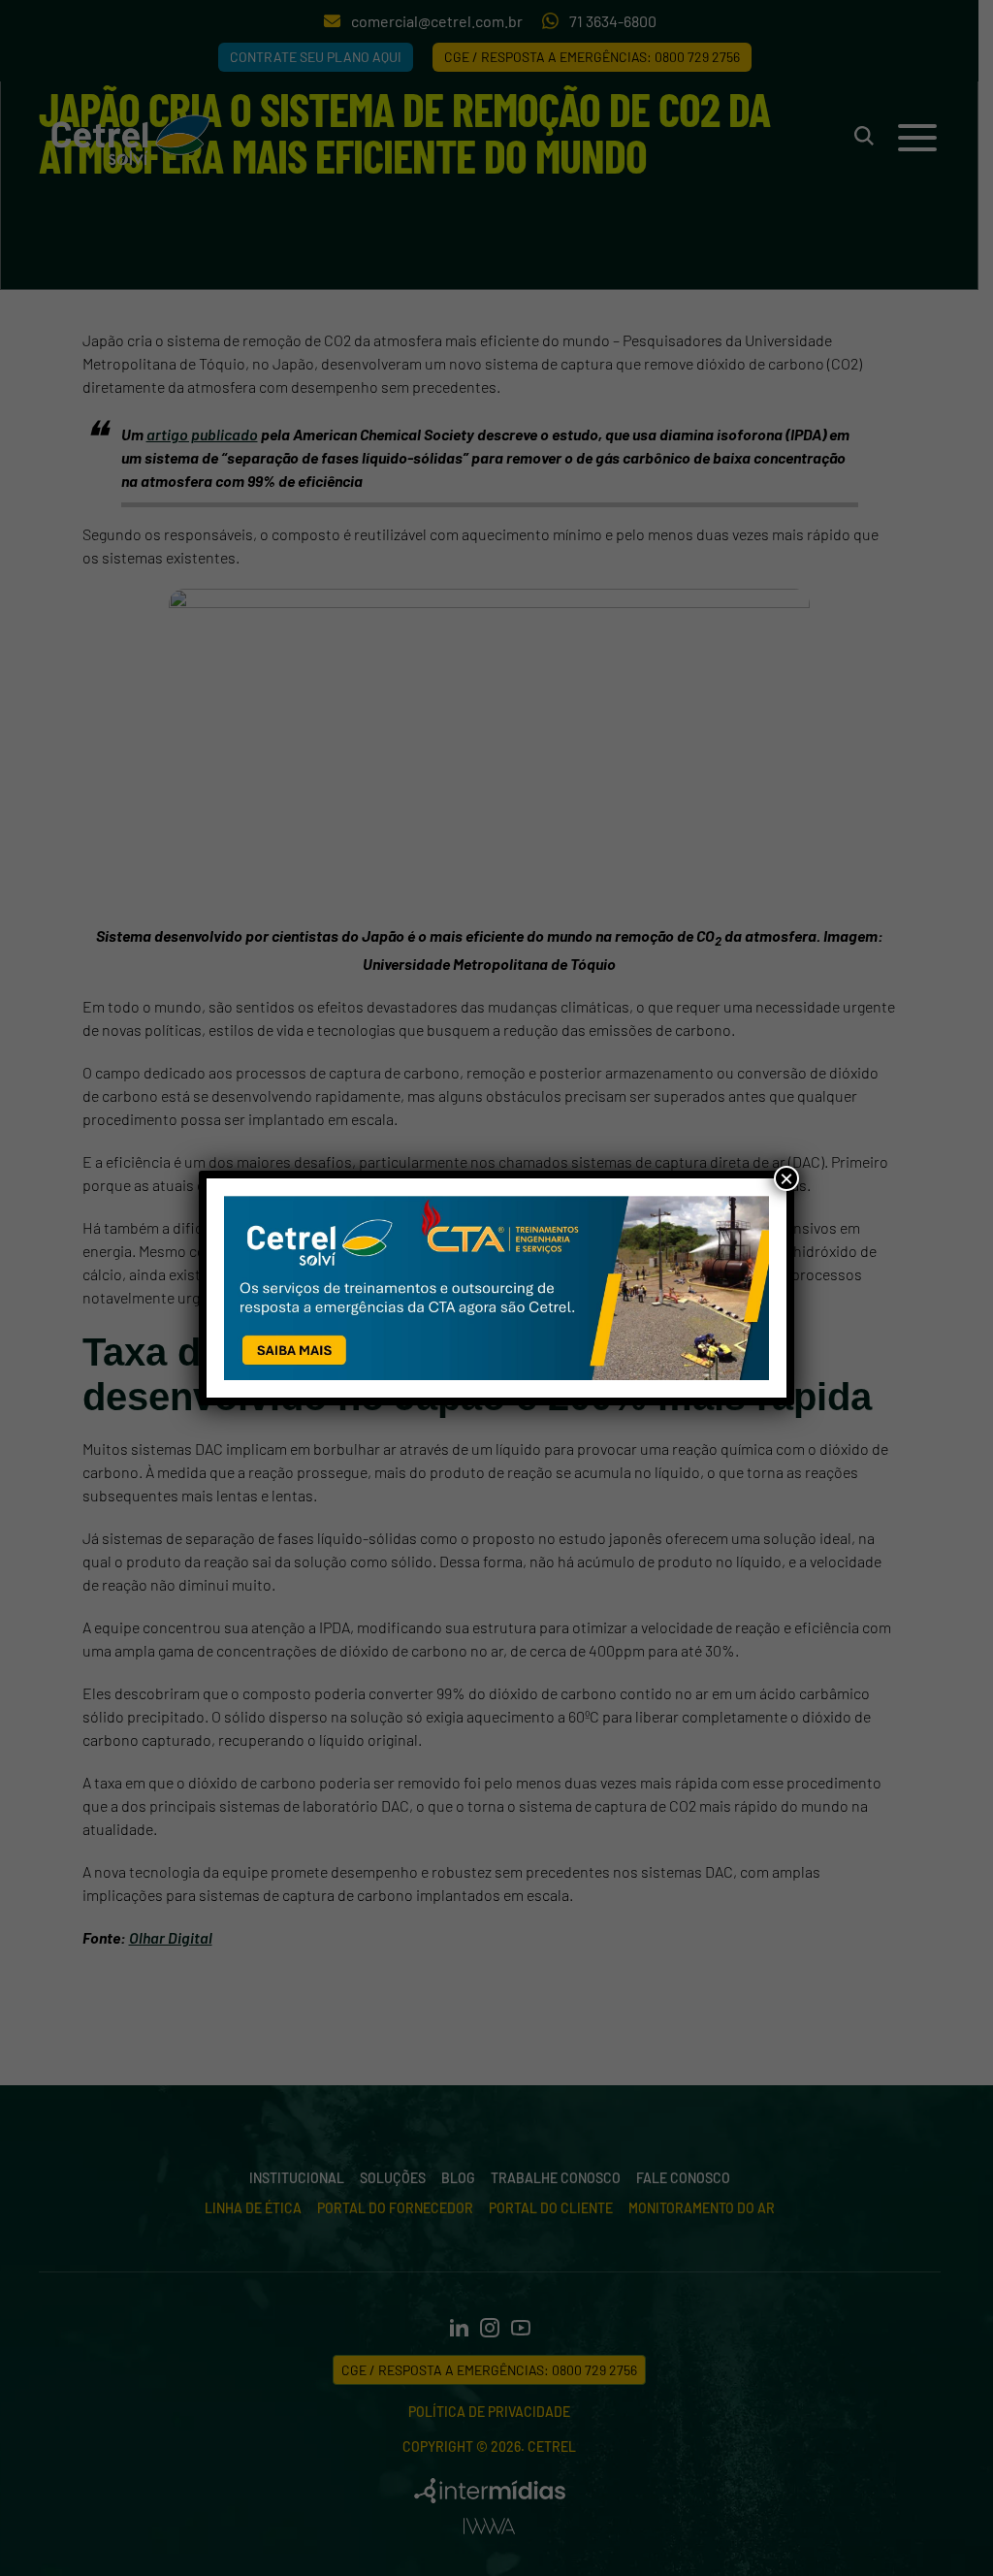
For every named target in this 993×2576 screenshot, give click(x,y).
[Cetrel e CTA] (496, 1288)
